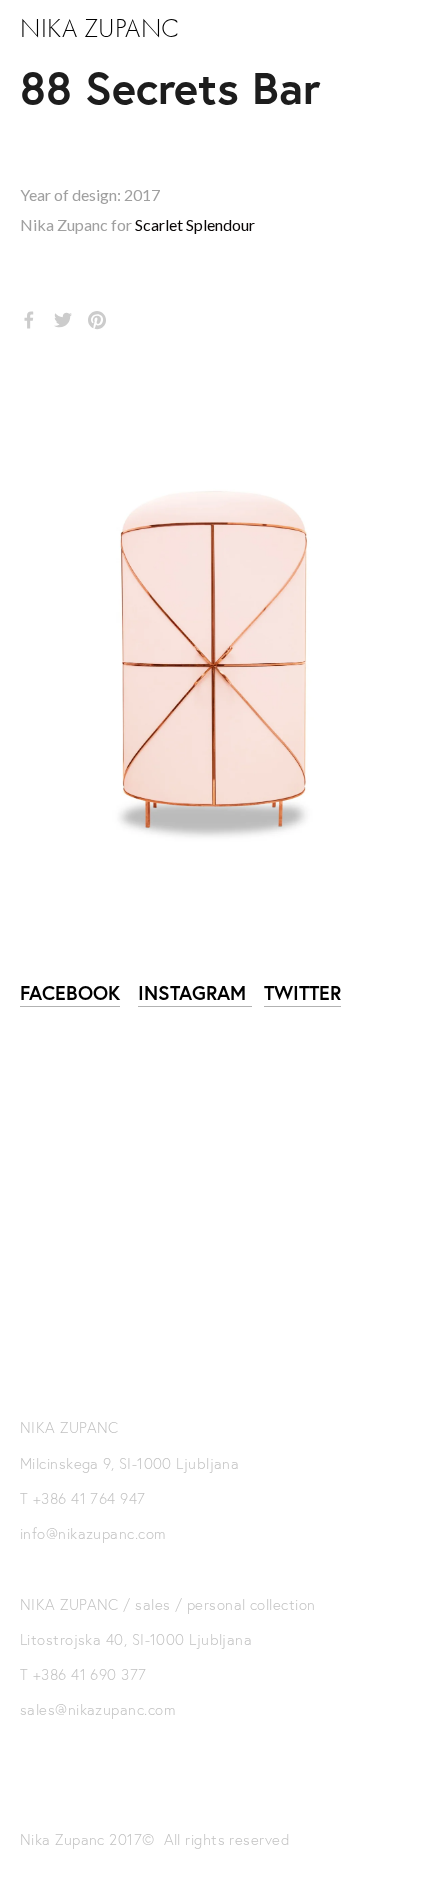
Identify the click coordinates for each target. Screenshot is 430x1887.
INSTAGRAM (195, 992)
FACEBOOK (70, 992)
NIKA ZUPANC (100, 29)
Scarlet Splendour (195, 224)
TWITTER (302, 992)
